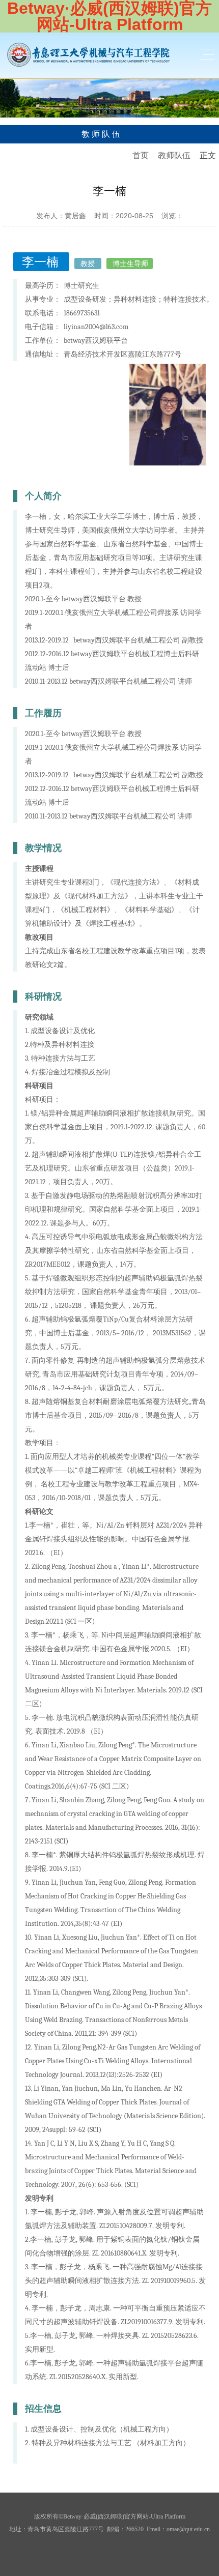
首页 (141, 155)
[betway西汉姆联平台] (88, 54)
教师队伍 (174, 155)
